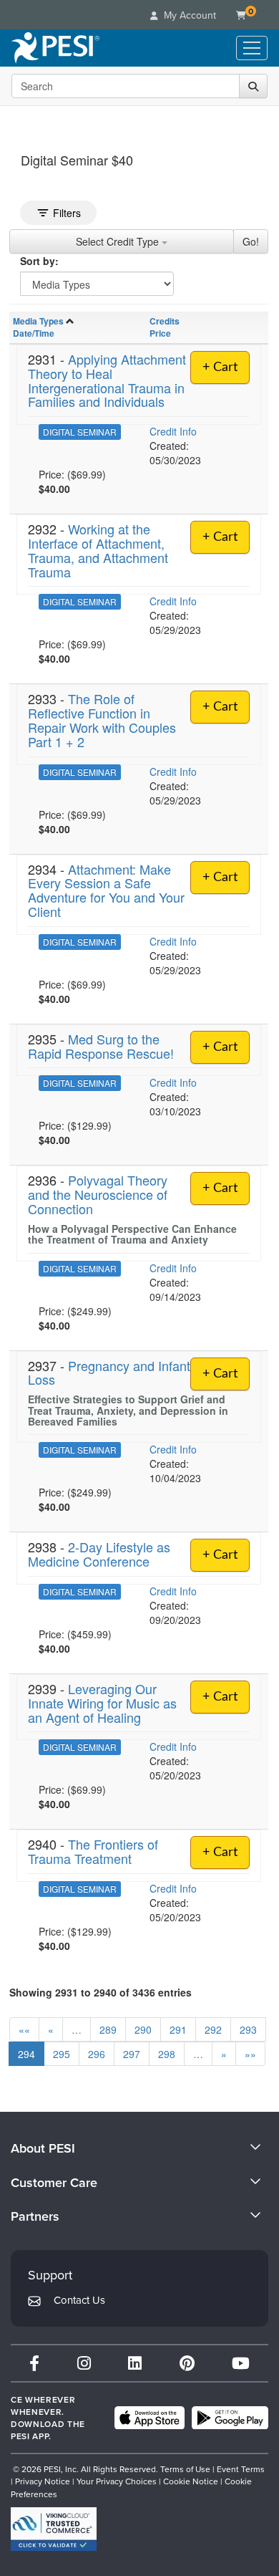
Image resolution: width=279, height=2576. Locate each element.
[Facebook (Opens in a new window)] (34, 2363)
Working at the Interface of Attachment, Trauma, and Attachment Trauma (98, 550)
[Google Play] (230, 2418)
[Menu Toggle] (252, 48)
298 (167, 2054)
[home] (55, 48)
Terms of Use (185, 2469)
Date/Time (34, 333)
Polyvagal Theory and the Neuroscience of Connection (98, 1194)
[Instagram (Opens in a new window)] (84, 2363)
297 (132, 2054)
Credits (165, 321)
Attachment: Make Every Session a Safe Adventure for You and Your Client (106, 890)
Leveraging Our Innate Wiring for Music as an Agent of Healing (102, 1703)
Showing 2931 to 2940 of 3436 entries (101, 1992)
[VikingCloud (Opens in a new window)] (54, 2529)
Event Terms (241, 2469)
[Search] (253, 86)
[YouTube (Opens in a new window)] (241, 2363)
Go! (251, 241)
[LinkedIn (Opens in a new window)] (135, 2363)
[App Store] (150, 2418)
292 (213, 2029)
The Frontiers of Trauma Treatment (93, 1851)
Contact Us (79, 2300)
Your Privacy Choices (117, 2481)
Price (160, 333)
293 (248, 2029)
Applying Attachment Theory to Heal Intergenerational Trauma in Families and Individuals (107, 380)
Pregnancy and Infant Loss (109, 1373)
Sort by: (39, 261)
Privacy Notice (43, 2481)
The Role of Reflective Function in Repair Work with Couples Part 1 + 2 (102, 720)
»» (250, 2054)
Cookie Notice (191, 2481)
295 (62, 2054)
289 (108, 2029)
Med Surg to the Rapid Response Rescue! (101, 1046)
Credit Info (173, 431)
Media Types (38, 321)
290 (143, 2029)
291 (178, 2029)
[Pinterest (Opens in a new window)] (187, 2363)
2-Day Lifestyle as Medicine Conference (99, 1554)
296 (97, 2054)
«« (24, 2029)
